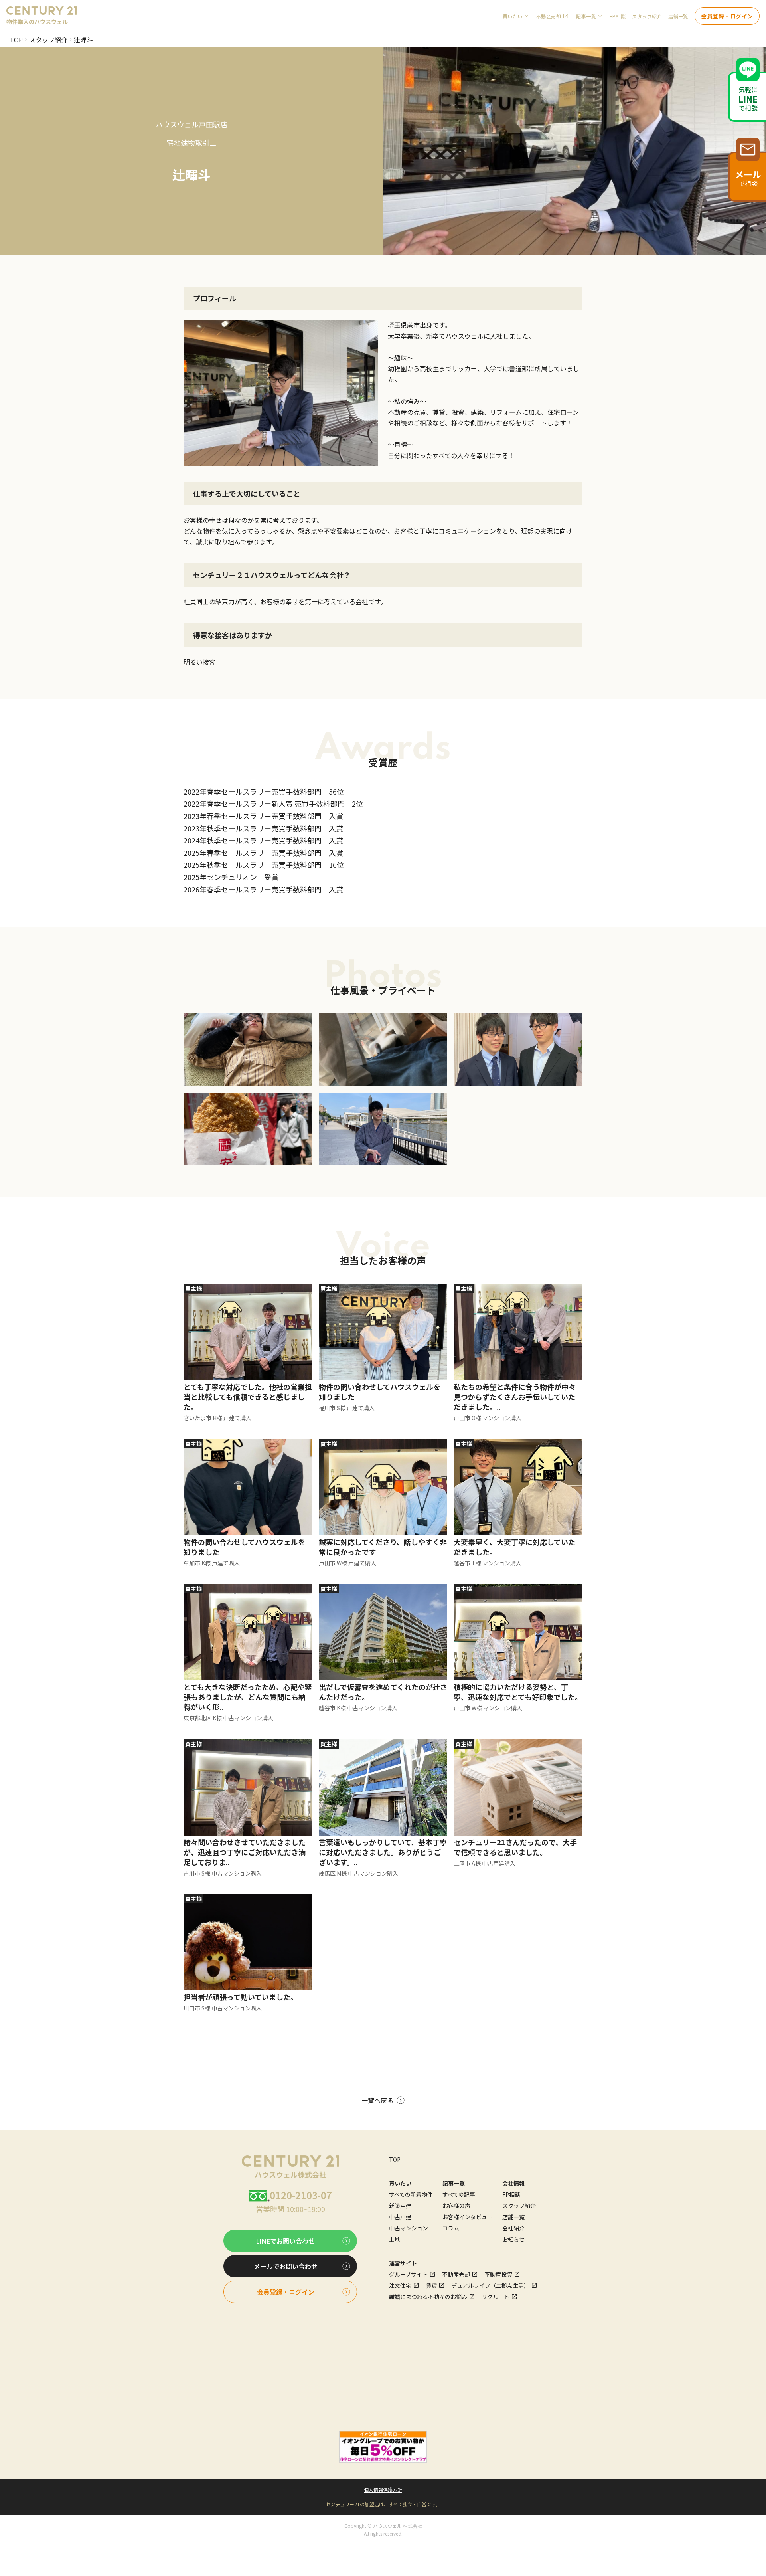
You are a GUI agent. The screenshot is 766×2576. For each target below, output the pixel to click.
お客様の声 (456, 2206)
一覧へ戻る (377, 2100)
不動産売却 (549, 16)
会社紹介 (513, 2228)
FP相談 (618, 16)
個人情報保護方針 (383, 2490)
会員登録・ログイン (727, 16)
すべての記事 (459, 2194)
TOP (16, 40)
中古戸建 (400, 2217)
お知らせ (513, 2239)
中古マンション (409, 2228)
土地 (395, 2239)
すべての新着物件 (411, 2194)
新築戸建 (400, 2206)
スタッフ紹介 (647, 16)
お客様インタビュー (468, 2217)
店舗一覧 (678, 16)
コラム (451, 2228)
